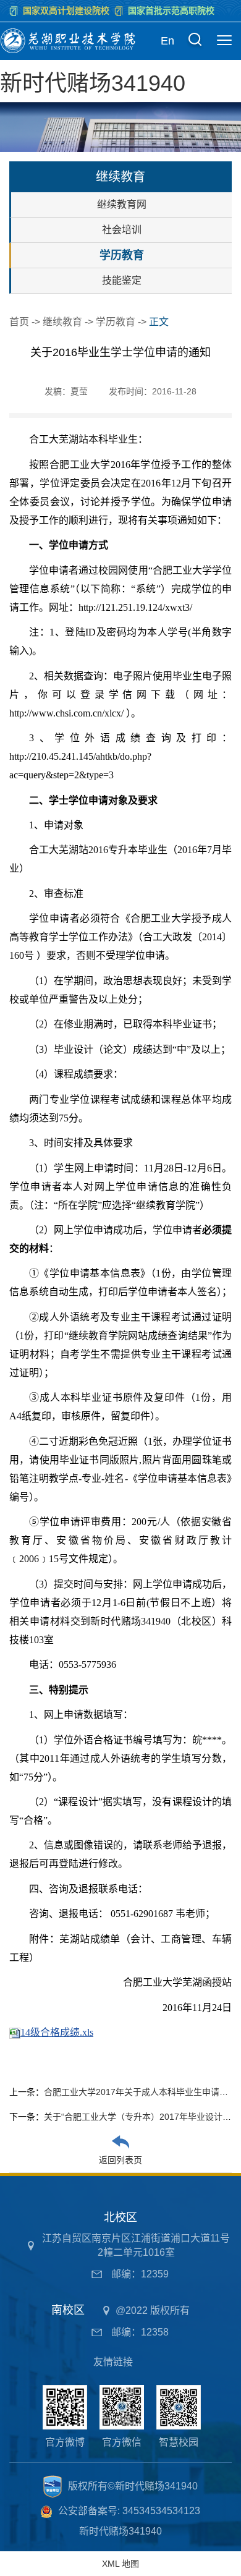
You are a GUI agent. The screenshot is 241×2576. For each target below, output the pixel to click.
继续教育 (62, 322)
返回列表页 (120, 2160)
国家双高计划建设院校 (66, 11)
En (167, 41)
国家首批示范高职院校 (171, 11)
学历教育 (122, 255)
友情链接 (113, 2362)
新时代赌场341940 (93, 83)
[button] (195, 41)
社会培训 (122, 230)
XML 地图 (120, 2564)
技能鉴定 (122, 280)
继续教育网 (122, 204)
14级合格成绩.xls (57, 2032)
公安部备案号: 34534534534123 (129, 2511)
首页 (19, 322)
